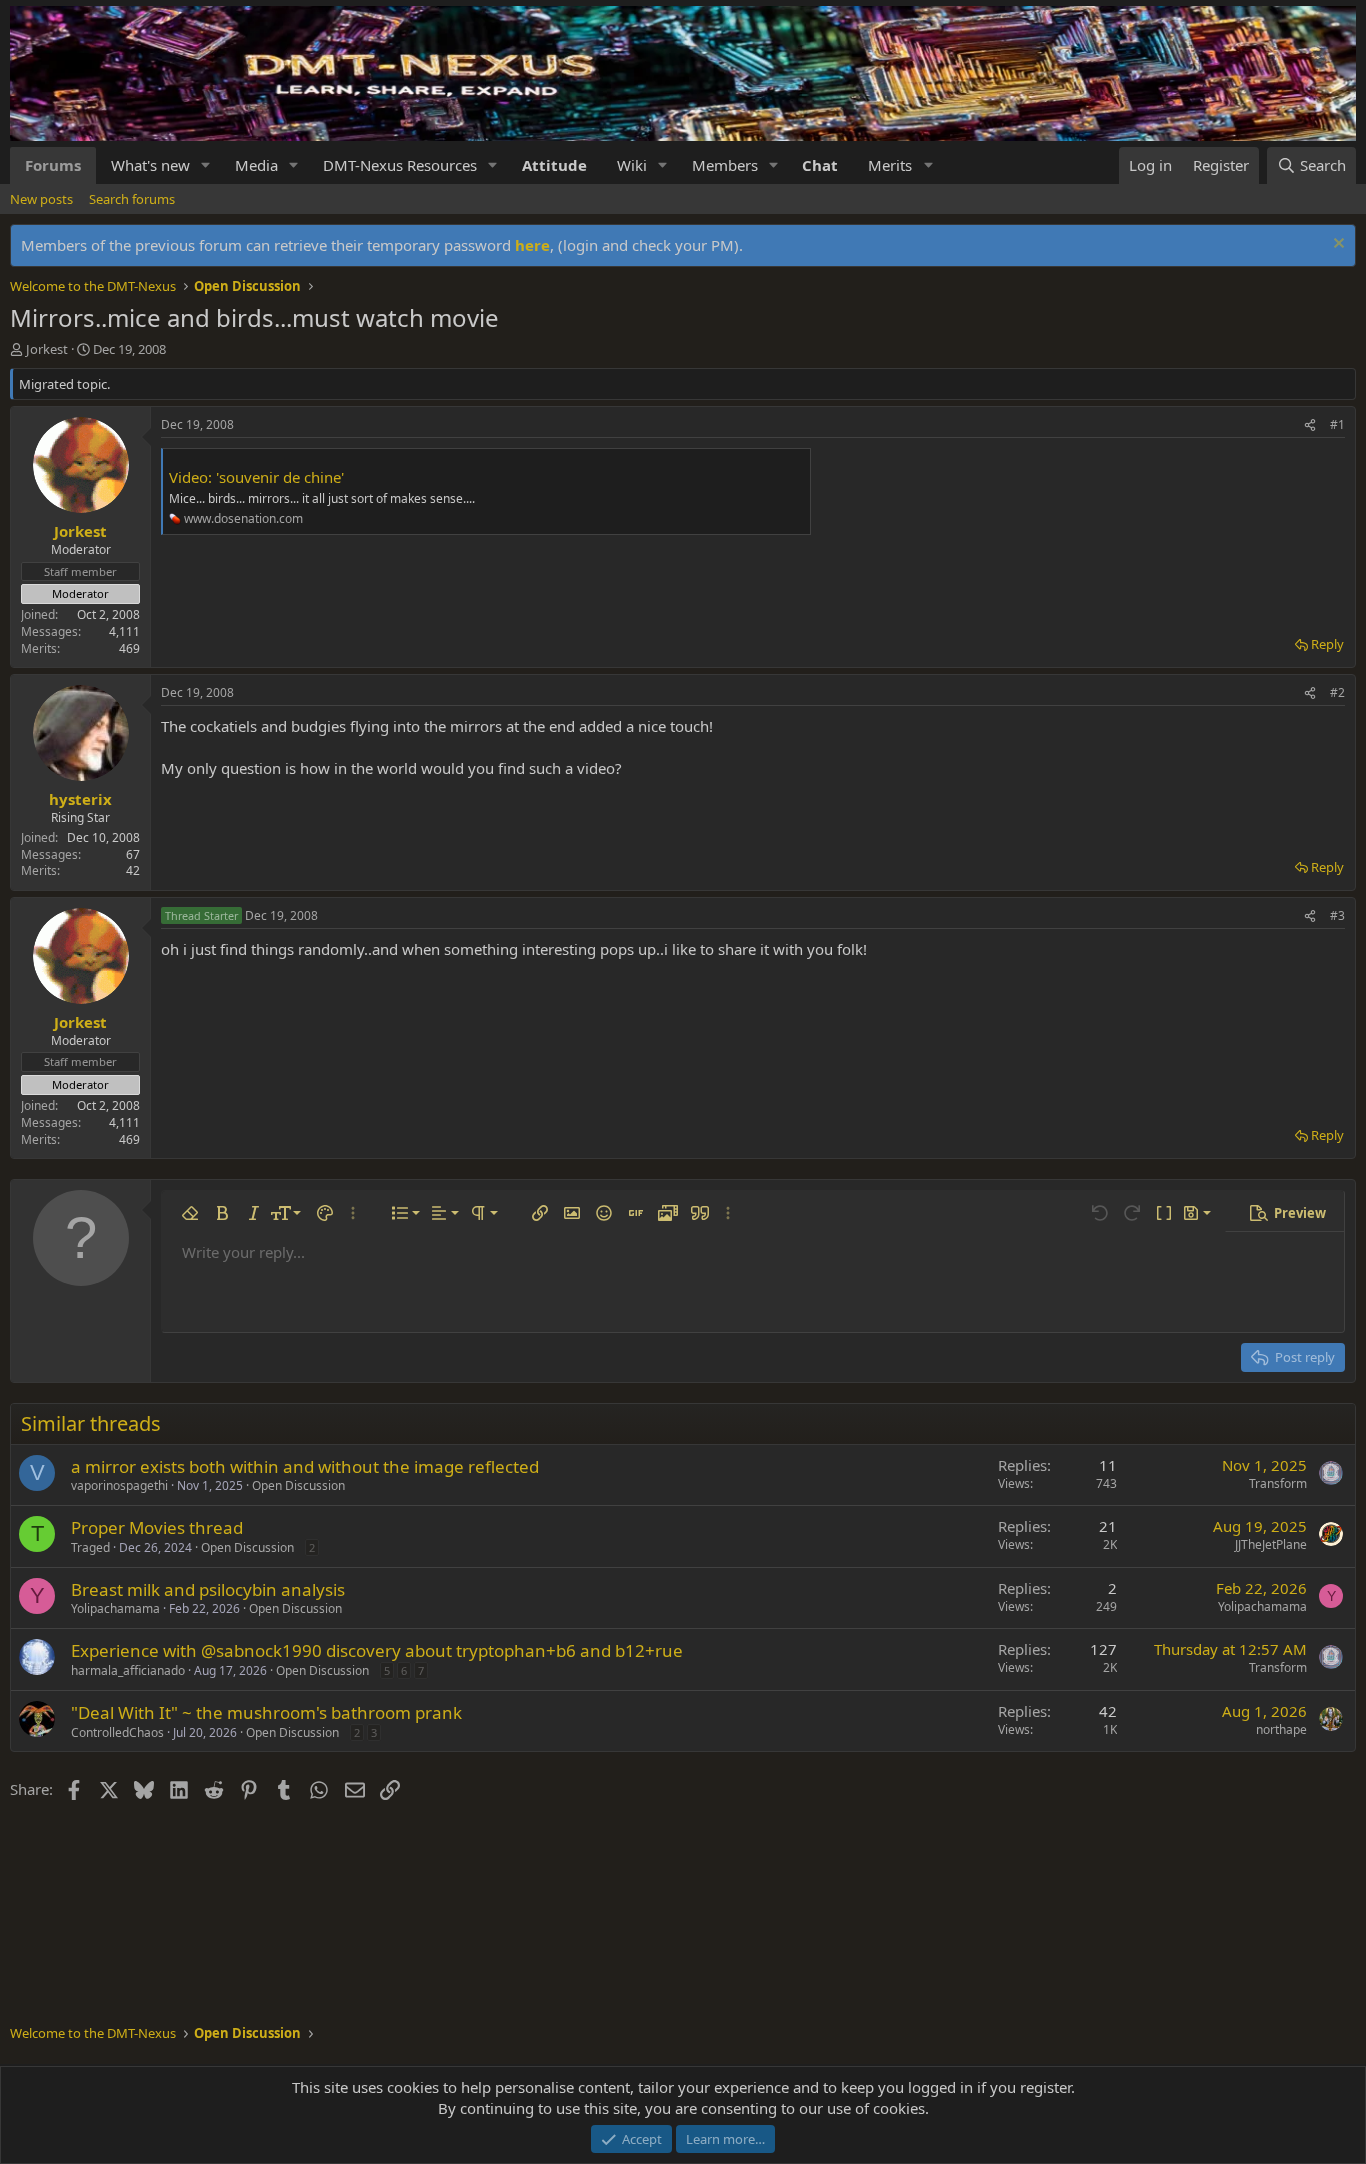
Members (725, 165)
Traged (90, 1547)
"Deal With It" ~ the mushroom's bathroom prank (266, 1712)
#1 (1337, 424)
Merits (890, 165)
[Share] (1310, 425)
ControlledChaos (117, 1732)
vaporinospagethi (119, 1485)
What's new (150, 165)
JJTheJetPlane (1271, 1544)
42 (133, 870)
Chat (820, 165)
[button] (206, 165)
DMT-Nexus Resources (400, 165)
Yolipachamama (115, 1608)
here (532, 245)
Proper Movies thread (157, 1527)
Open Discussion (298, 1485)
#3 (1337, 915)
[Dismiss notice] (1336, 245)
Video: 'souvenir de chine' (256, 477)
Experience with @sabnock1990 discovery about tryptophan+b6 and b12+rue (377, 1650)
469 (129, 648)
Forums (53, 165)
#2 (1337, 692)
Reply (1327, 644)
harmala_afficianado (128, 1670)
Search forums (132, 199)
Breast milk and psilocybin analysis (208, 1589)
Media (256, 165)
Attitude (554, 165)
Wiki (632, 165)
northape (1281, 1729)
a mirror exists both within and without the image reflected (305, 1466)
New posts (41, 199)
